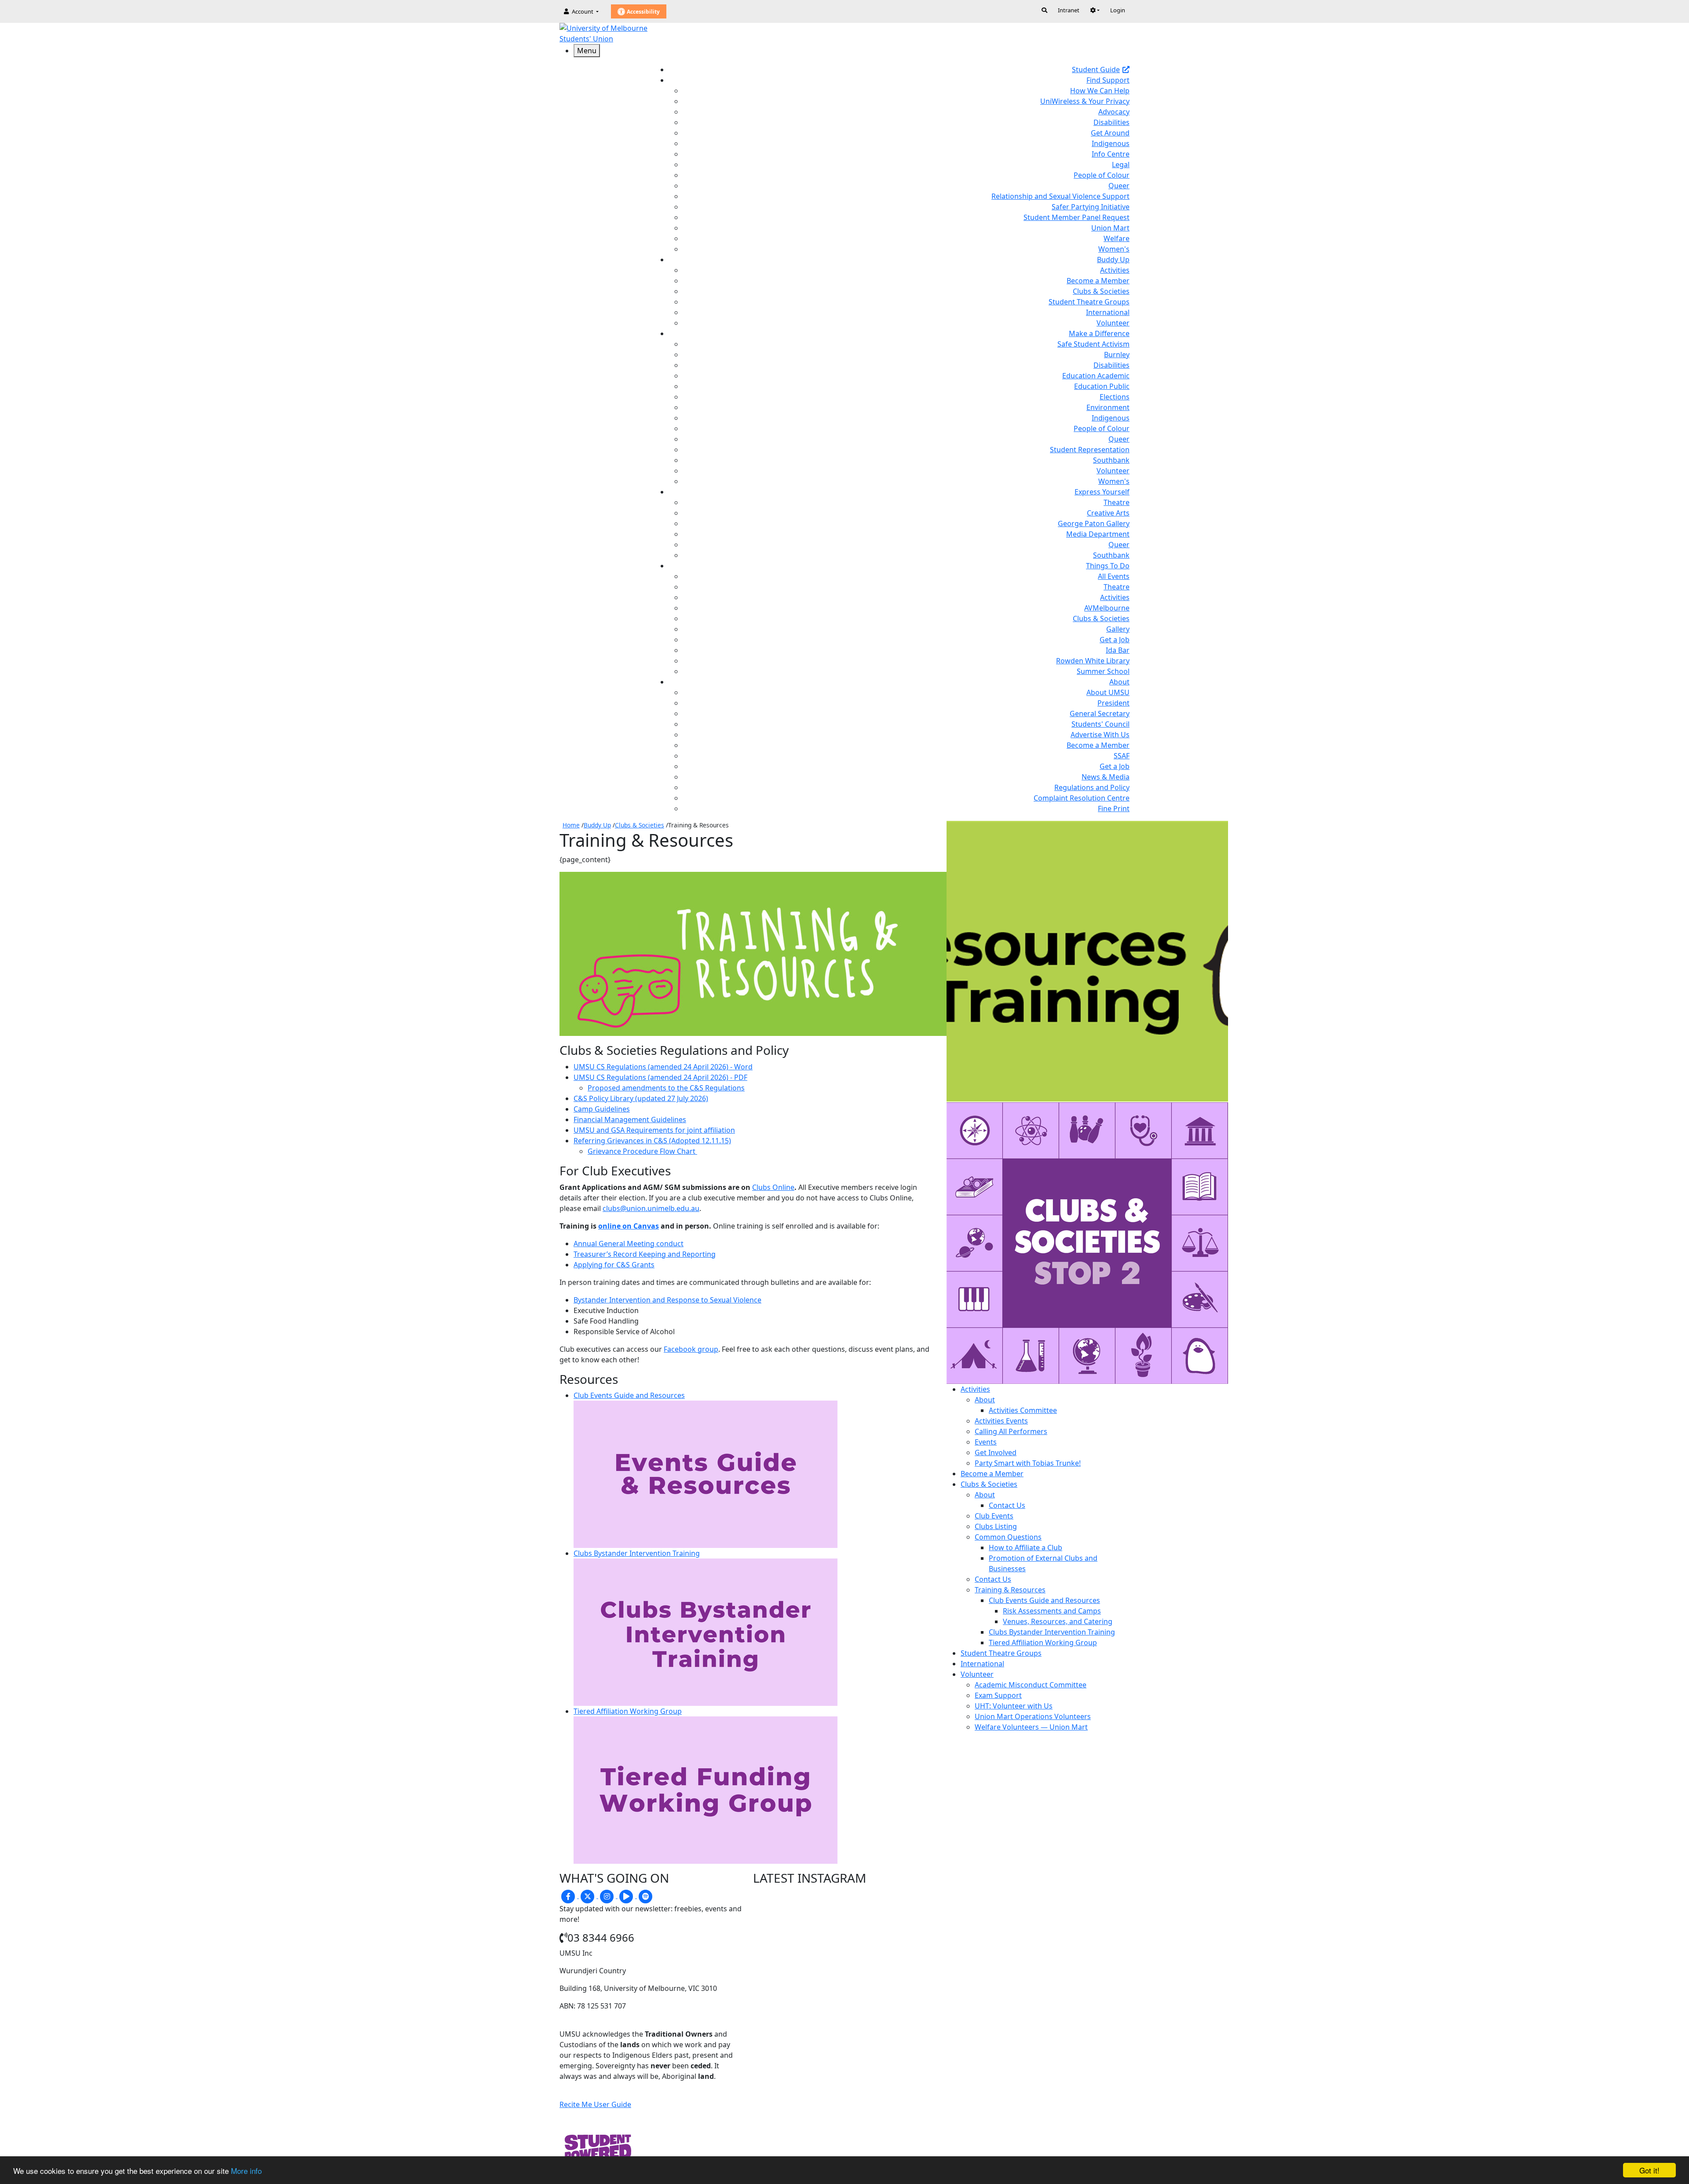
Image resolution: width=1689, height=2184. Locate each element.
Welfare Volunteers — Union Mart (1031, 1727)
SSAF (1122, 756)
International (1108, 312)
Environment (1108, 407)
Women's (1114, 249)
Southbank (1111, 460)
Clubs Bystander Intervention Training (1052, 1632)
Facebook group (691, 1349)
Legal (1121, 165)
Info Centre (1111, 154)
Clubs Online (773, 1187)
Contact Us (1007, 1505)
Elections (1115, 397)
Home (571, 825)
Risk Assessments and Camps (1052, 1611)
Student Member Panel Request (1077, 217)
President (1113, 703)
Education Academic (1096, 376)
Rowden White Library (1093, 661)
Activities (1115, 270)
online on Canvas (629, 1226)
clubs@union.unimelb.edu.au (651, 1208)
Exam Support (998, 1695)
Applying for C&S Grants (614, 1265)
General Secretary (1100, 713)
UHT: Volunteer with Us (1014, 1706)
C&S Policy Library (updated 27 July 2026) (641, 1098)
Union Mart (1110, 228)
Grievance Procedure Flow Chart (642, 1151)
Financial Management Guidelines (630, 1119)
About (985, 1400)
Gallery (1118, 629)
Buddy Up (597, 825)
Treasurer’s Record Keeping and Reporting (645, 1254)
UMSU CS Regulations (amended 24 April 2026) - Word (663, 1067)
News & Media (1106, 777)
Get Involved (996, 1452)
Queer (1119, 186)
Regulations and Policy (1092, 787)
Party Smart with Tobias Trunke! (1028, 1463)
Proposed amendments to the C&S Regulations (666, 1088)
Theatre (1117, 502)
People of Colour (1102, 175)
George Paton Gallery (1094, 523)
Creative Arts (1108, 513)
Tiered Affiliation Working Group (1043, 1643)
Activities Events (1001, 1421)
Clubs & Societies (1101, 291)
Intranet (1069, 10)
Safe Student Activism (1093, 344)
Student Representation (1090, 450)
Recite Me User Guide (595, 2104)
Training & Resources (1010, 1590)
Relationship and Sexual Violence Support (1060, 196)
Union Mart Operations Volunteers (1033, 1716)
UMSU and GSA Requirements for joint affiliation (654, 1130)
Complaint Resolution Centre (1082, 798)
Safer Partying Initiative (1091, 207)
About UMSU (1108, 692)
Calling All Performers (1011, 1431)
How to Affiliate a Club (1025, 1547)
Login (1118, 10)
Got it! (1649, 2170)
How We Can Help (1100, 91)
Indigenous (1111, 143)
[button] (1095, 10)
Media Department (1098, 534)
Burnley (1117, 355)
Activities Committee (1023, 1410)
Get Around (1110, 133)
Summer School (1103, 671)
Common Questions (1008, 1537)
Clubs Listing (996, 1526)
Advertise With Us (1100, 735)
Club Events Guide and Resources (1044, 1600)
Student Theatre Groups (1089, 302)
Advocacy (1114, 112)
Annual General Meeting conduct (629, 1244)
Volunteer (1113, 323)
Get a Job (1115, 640)
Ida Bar (1118, 650)
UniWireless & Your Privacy (1085, 101)
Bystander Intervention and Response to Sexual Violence (667, 1300)
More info (246, 2171)
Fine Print (1114, 808)
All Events (1114, 576)
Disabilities (1111, 122)
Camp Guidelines (602, 1109)
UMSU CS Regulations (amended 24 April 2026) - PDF (660, 1077)
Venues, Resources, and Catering (1058, 1621)
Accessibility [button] (643, 12)
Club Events (994, 1516)
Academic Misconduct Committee (1031, 1685)
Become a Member (1098, 281)
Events (986, 1442)
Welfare (1117, 238)
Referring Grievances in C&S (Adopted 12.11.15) (652, 1141)
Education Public (1102, 386)
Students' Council (1100, 724)
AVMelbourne (1107, 608)
